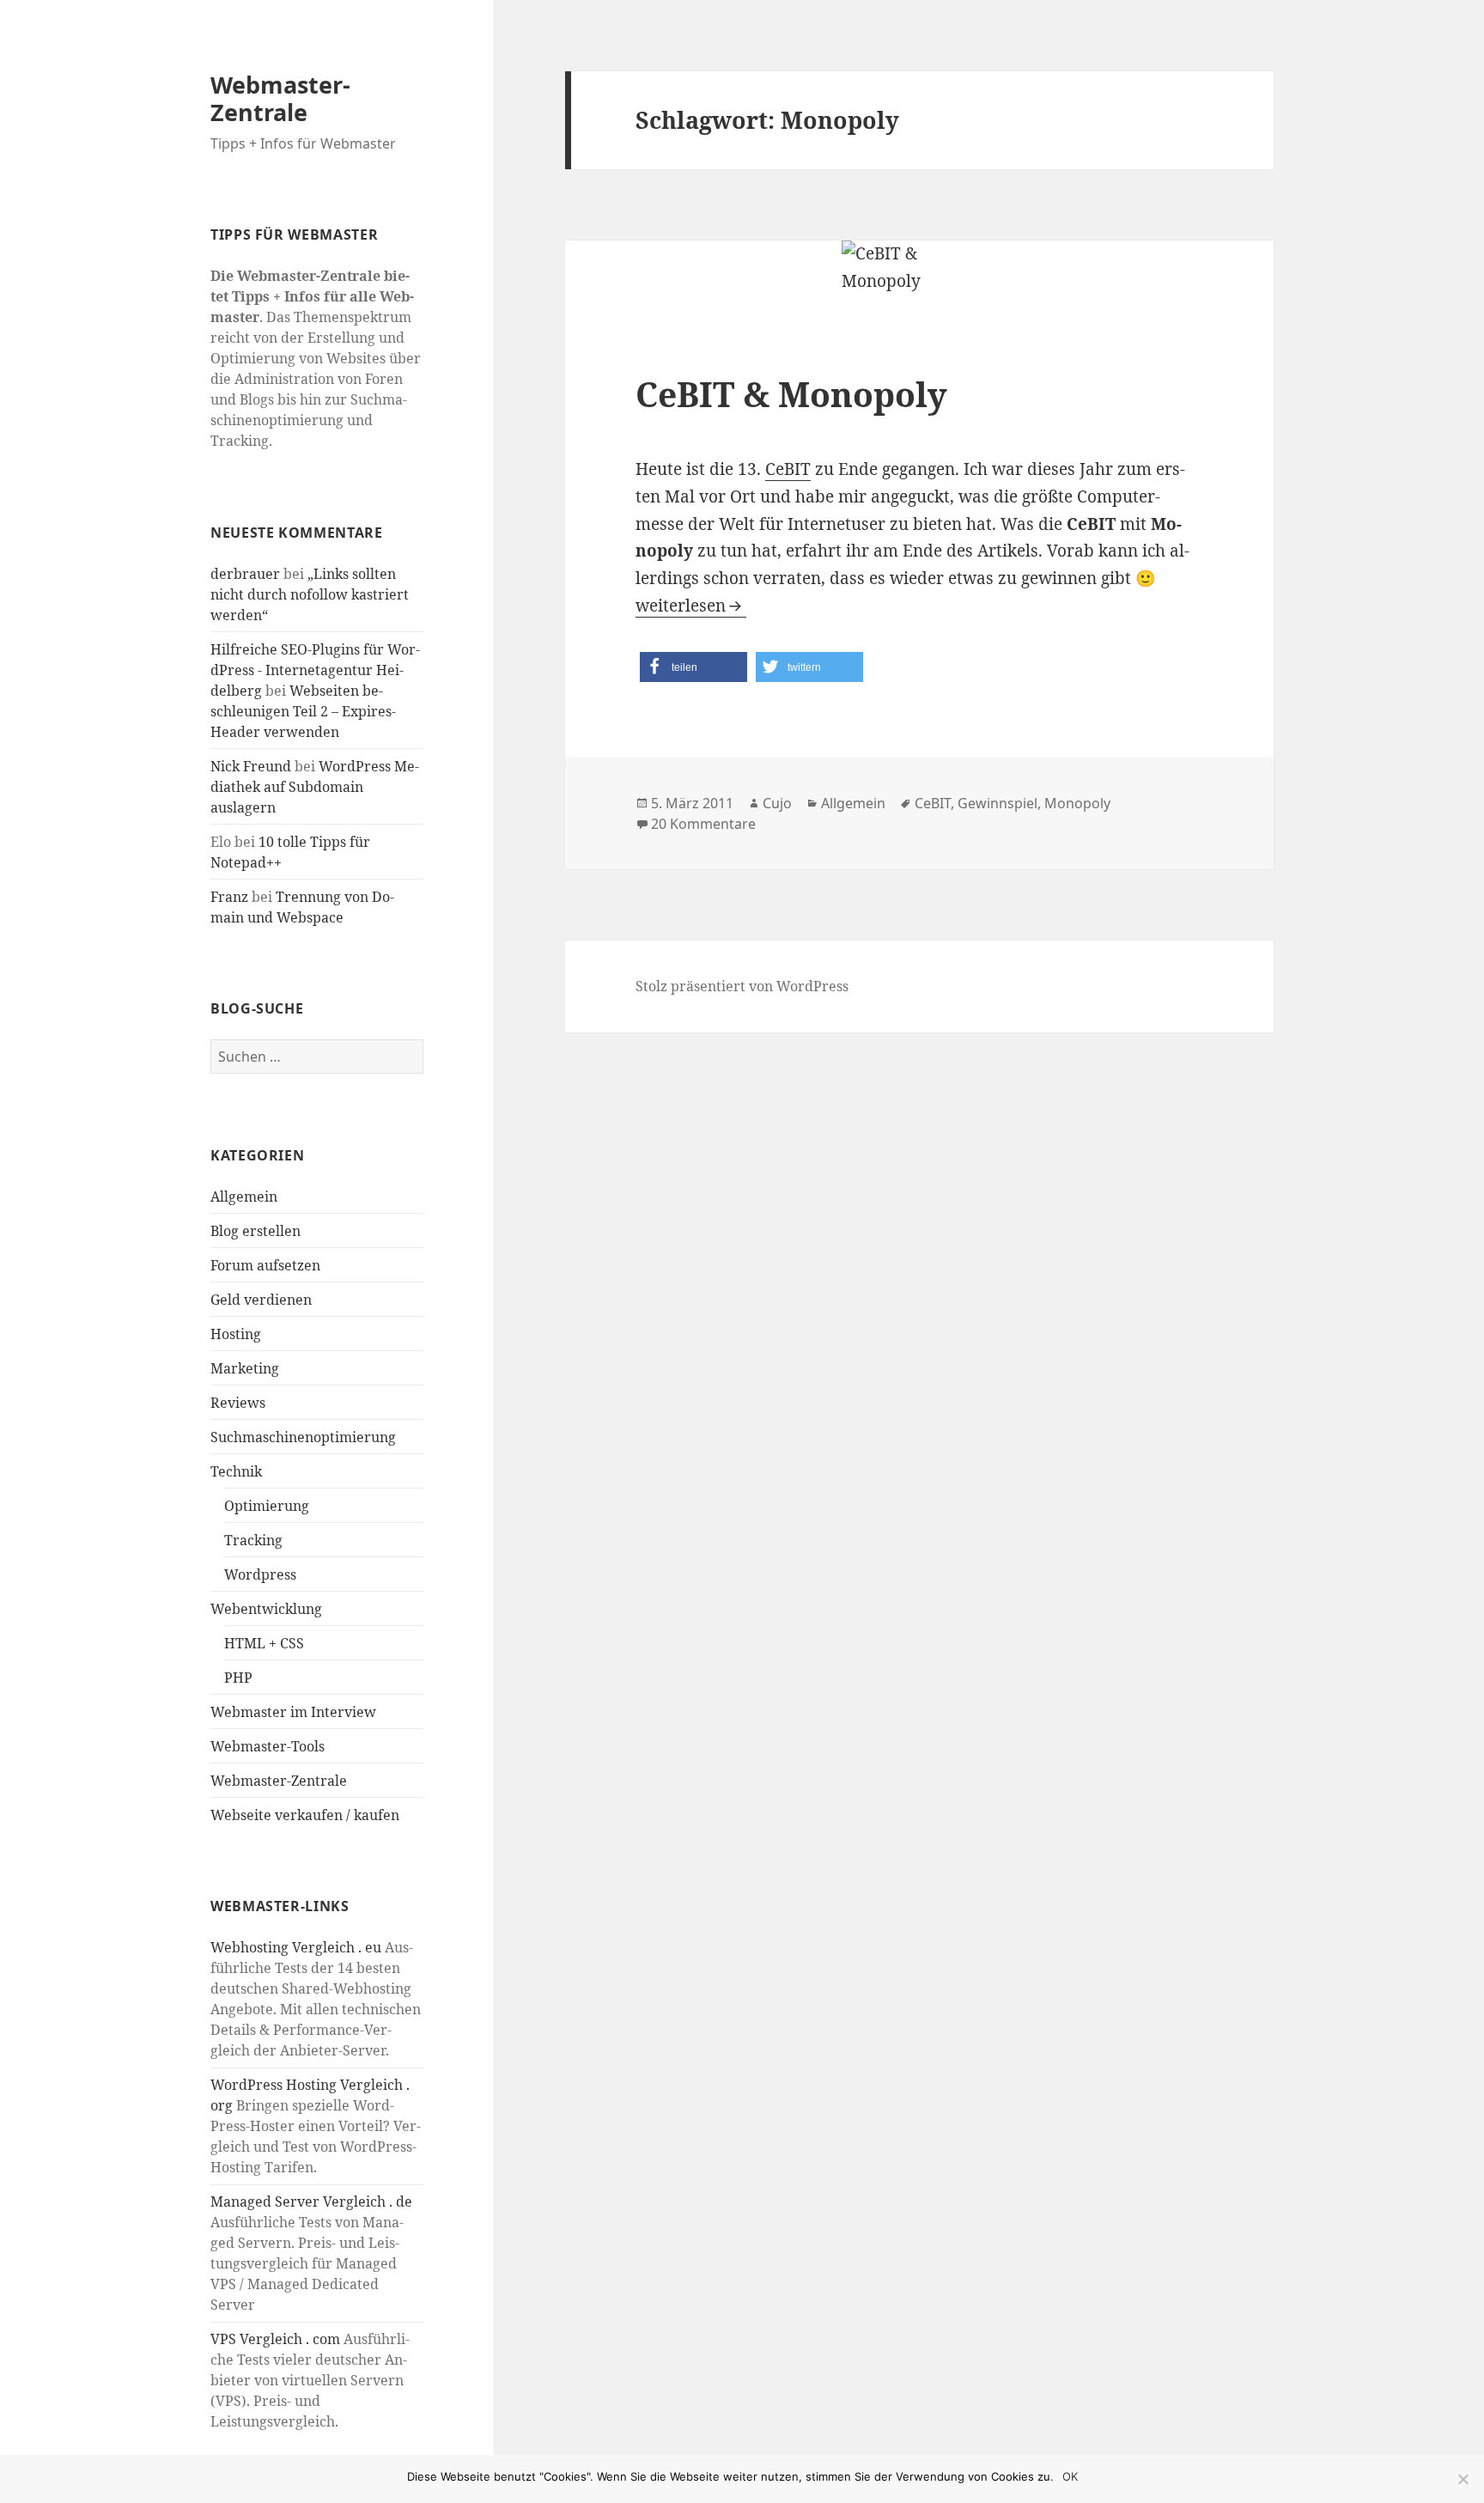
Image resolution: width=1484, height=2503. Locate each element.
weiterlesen (691, 606)
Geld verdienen (261, 1300)
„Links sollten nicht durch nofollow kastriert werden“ (310, 594)
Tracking (253, 1540)
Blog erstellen (255, 1231)
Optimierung (267, 1506)
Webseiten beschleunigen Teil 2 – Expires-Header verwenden (303, 711)
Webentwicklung (266, 1609)
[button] (693, 667)
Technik (236, 1471)
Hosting (236, 1334)
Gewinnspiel (997, 803)
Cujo (777, 803)
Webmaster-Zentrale (280, 98)
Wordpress (260, 1574)
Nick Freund (251, 766)
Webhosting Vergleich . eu (296, 1947)
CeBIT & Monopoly (791, 394)
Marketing (245, 1368)
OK (1070, 2476)
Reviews (238, 1403)
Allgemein (244, 1197)
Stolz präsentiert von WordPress (742, 986)
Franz (229, 897)
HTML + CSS (264, 1643)
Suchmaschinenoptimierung (303, 1437)
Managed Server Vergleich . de (311, 2202)
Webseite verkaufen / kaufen (305, 1815)
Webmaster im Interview (293, 1712)
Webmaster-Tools (268, 1746)
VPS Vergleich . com (275, 2339)
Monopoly (1077, 803)
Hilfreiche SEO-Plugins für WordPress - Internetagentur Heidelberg (315, 670)
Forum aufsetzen (265, 1265)
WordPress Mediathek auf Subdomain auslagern (315, 787)
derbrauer (245, 574)
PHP (238, 1678)
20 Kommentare (703, 824)
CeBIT (788, 469)
